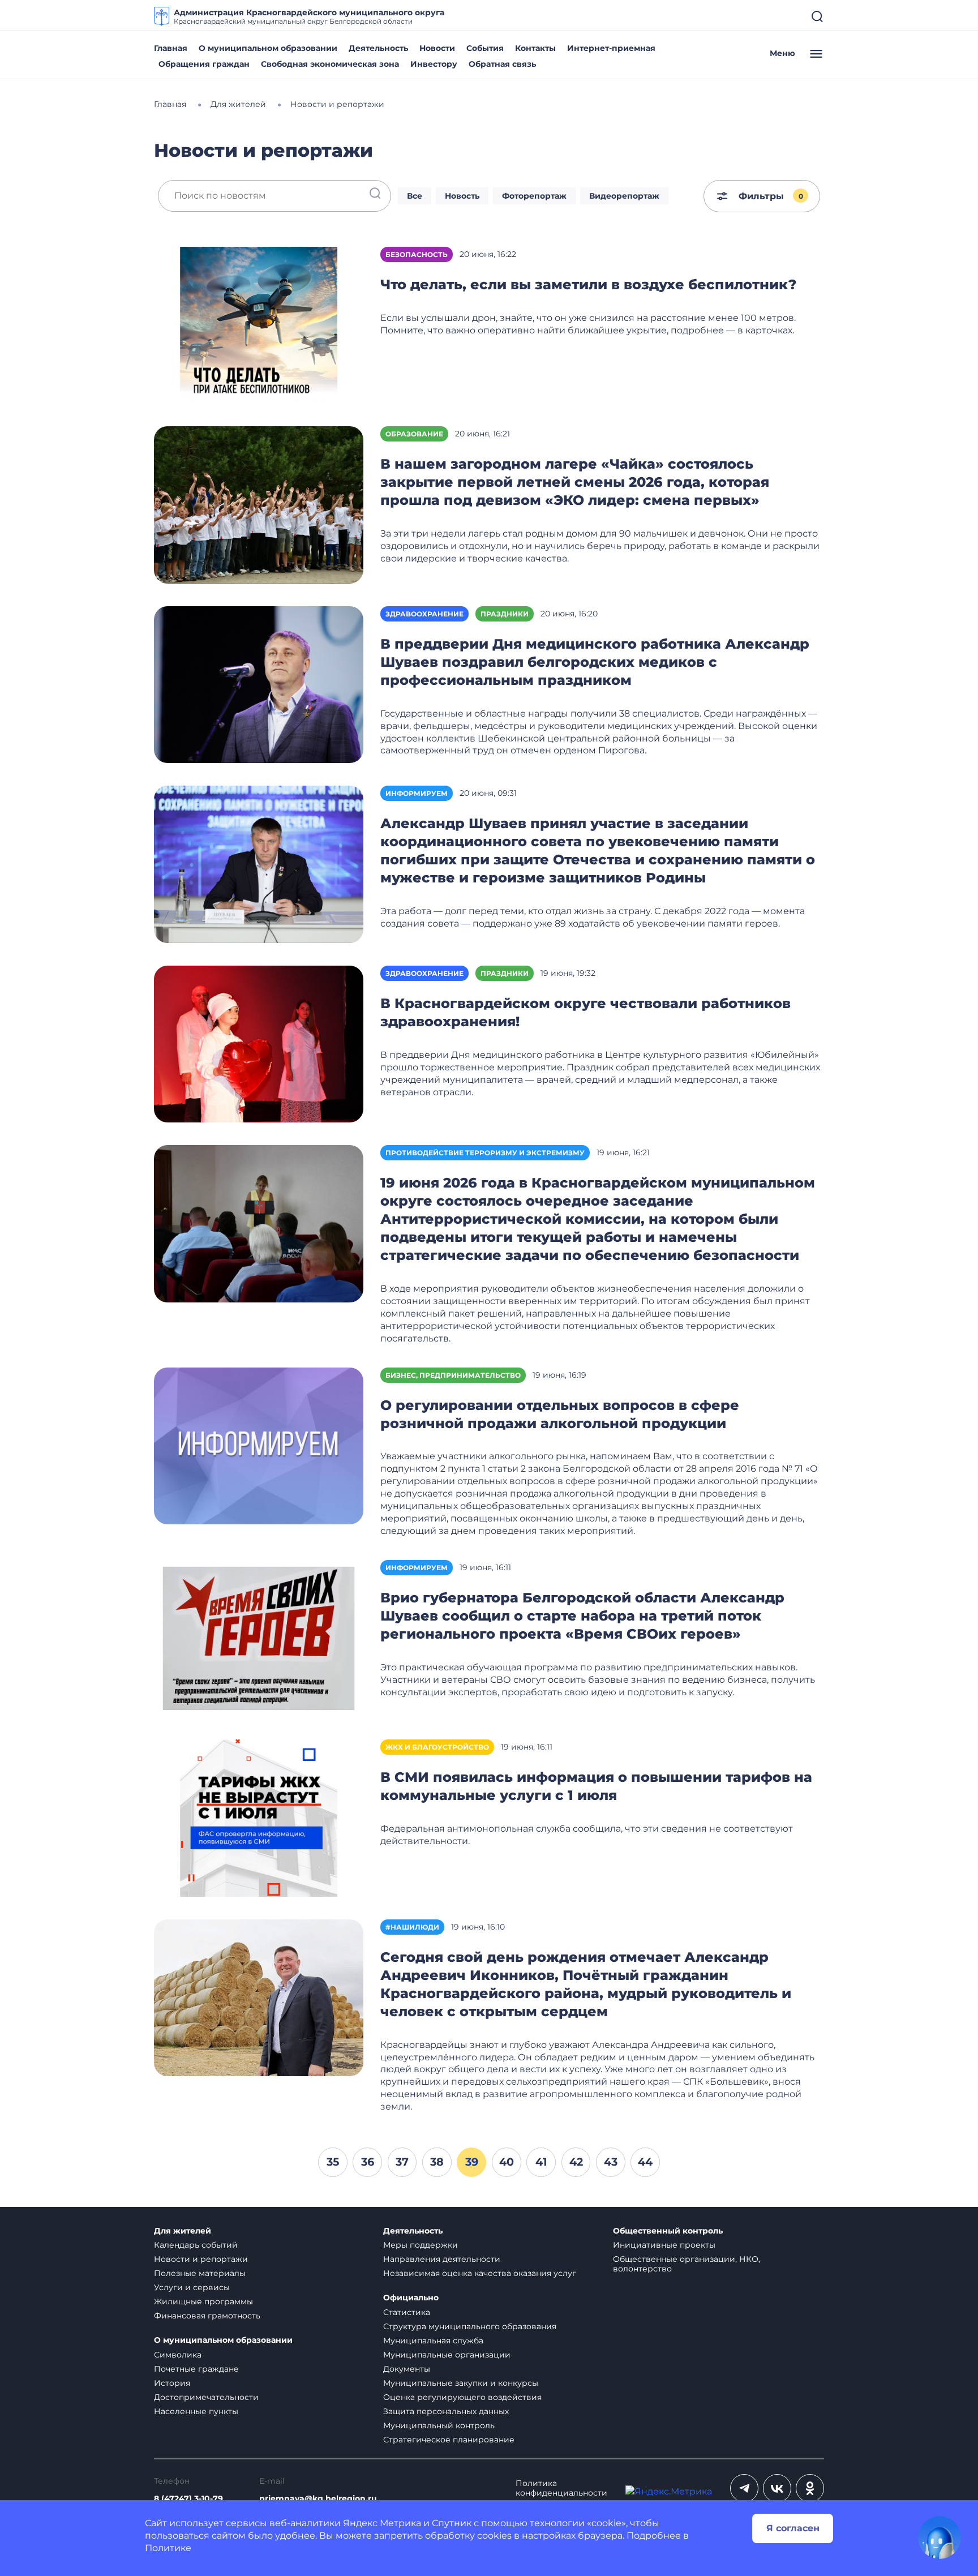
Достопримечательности (206, 2397)
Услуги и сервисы (192, 2287)
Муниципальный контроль (439, 2425)
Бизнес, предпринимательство (453, 1375)
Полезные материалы (200, 2273)
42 (576, 2162)
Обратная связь (502, 64)
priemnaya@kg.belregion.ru (318, 2499)
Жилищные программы (203, 2301)
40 (507, 2162)
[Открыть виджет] (940, 2538)
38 (437, 2162)
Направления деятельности (442, 2259)
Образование (414, 434)
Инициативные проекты (664, 2245)
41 (541, 2162)
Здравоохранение (424, 614)
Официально (411, 2298)
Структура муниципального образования (470, 2326)
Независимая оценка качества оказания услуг (480, 2273)
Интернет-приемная (611, 48)
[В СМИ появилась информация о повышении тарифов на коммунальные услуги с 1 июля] (259, 1817)
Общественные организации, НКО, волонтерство (687, 2264)
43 (611, 2162)
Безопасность (417, 254)
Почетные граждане (196, 2369)
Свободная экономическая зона (330, 64)
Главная (171, 48)
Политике (168, 2548)
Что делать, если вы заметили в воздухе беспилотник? (588, 284)
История (172, 2383)
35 (333, 2162)
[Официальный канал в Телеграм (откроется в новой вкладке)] (744, 2488)
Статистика (407, 2312)
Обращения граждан (204, 64)
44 (645, 2162)
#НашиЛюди (412, 1927)
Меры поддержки (421, 2245)
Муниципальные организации (447, 2355)
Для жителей (183, 2231)
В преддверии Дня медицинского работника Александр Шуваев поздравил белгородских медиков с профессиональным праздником (595, 662)
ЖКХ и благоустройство (437, 1747)
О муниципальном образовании (268, 48)
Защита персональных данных (446, 2411)
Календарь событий (196, 2245)
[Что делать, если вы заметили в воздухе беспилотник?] (259, 325)
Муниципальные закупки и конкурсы (461, 2383)
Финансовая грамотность (207, 2316)
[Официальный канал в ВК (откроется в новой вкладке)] (777, 2488)
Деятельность (378, 48)
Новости (437, 48)
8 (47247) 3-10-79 (188, 2499)
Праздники (505, 614)
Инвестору (434, 64)
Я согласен (793, 2528)
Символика (178, 2355)
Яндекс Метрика (382, 2523)
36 (368, 2162)
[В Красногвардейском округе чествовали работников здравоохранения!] (259, 1043)
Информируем (417, 793)
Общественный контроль (668, 2231)
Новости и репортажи (201, 2259)
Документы (407, 2369)
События (485, 48)
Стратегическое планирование (449, 2440)
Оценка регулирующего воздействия (462, 2397)
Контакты (535, 48)
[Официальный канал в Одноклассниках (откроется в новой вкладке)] (810, 2488)
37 (402, 2162)
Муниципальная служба (433, 2341)
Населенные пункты (196, 2411)
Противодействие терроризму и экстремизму (485, 1153)
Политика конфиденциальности (561, 2488)
